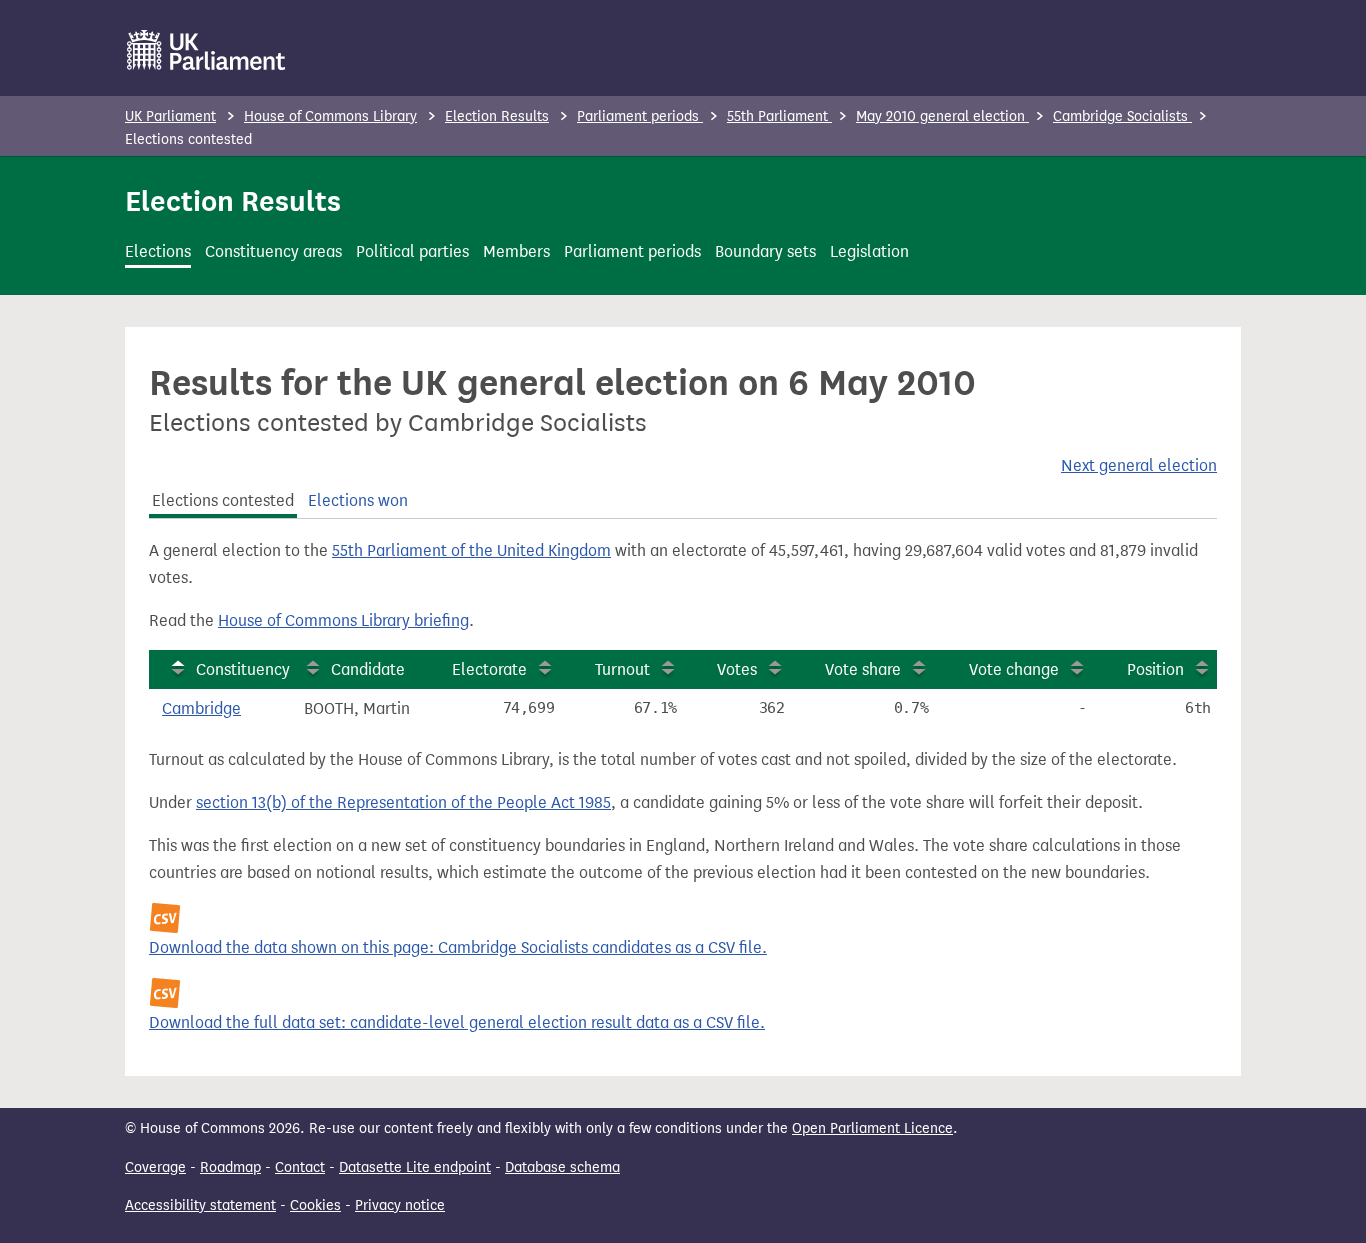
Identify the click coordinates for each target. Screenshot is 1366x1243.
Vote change (1014, 669)
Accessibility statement (200, 1205)
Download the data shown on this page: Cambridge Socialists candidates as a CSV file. (458, 947)
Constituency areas (273, 251)
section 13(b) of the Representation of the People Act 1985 (403, 802)
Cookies (315, 1205)
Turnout (622, 669)
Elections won (358, 500)
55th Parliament (779, 116)
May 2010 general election (942, 116)
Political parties (412, 251)
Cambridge (201, 708)
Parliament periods (640, 116)
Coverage (155, 1167)
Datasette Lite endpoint (415, 1167)
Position (1155, 669)
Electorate (489, 669)
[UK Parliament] (206, 50)
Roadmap (230, 1167)
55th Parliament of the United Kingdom (471, 550)
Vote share (863, 669)
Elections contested (223, 500)
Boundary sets (765, 251)
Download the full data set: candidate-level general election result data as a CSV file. (457, 1022)
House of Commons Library (330, 116)
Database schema (562, 1167)
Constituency (243, 669)
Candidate (368, 669)
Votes (737, 669)
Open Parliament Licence (872, 1128)
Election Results (497, 116)
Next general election (1139, 465)
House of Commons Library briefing (343, 620)
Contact (300, 1167)
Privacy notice (400, 1205)
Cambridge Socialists (1122, 116)
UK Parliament (170, 116)
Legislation (869, 251)
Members (516, 251)
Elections (158, 251)
